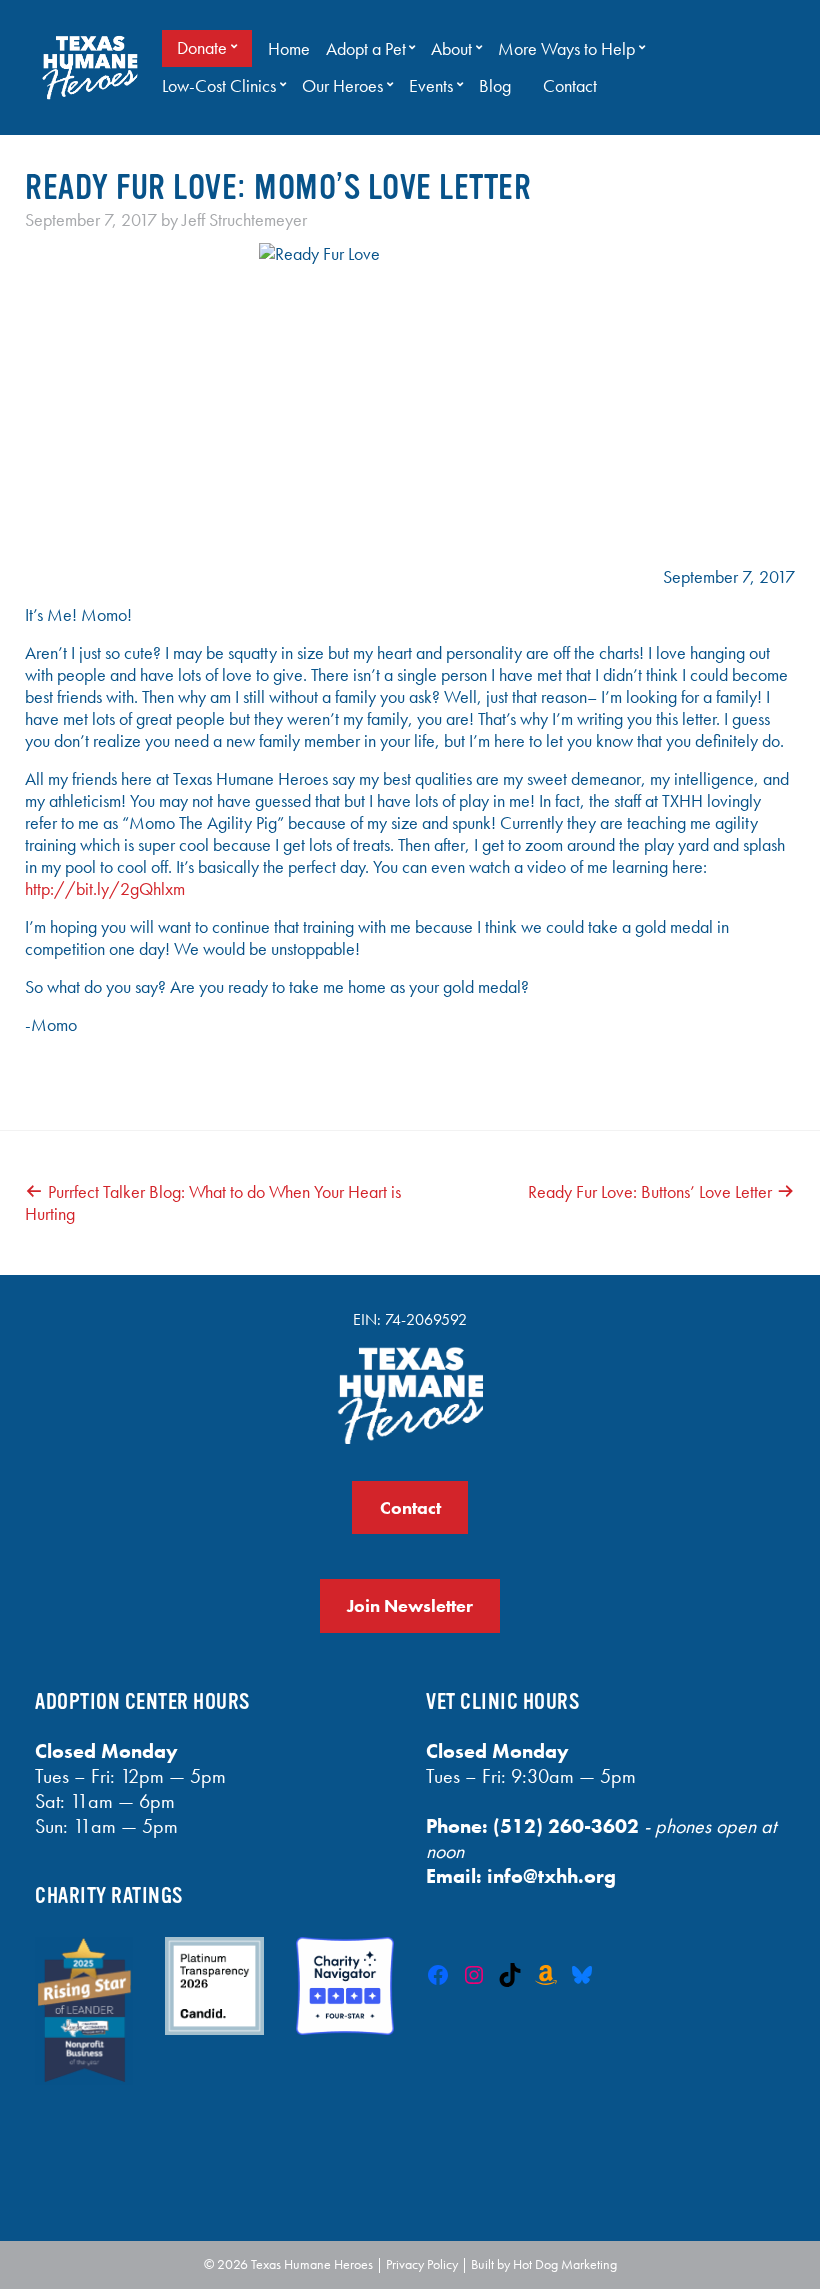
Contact (570, 86)
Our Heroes (342, 86)
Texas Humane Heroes (312, 2264)
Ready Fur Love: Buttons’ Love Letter (650, 1192)
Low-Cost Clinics (219, 86)
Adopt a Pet (366, 49)
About (451, 49)
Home (289, 49)
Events (431, 86)
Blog (495, 86)
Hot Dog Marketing (565, 2264)
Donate (202, 48)
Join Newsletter (410, 1606)
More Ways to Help (566, 49)
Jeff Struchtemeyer (244, 220)
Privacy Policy (422, 2264)
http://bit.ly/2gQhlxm (105, 889)
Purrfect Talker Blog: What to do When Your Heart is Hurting (213, 1203)
